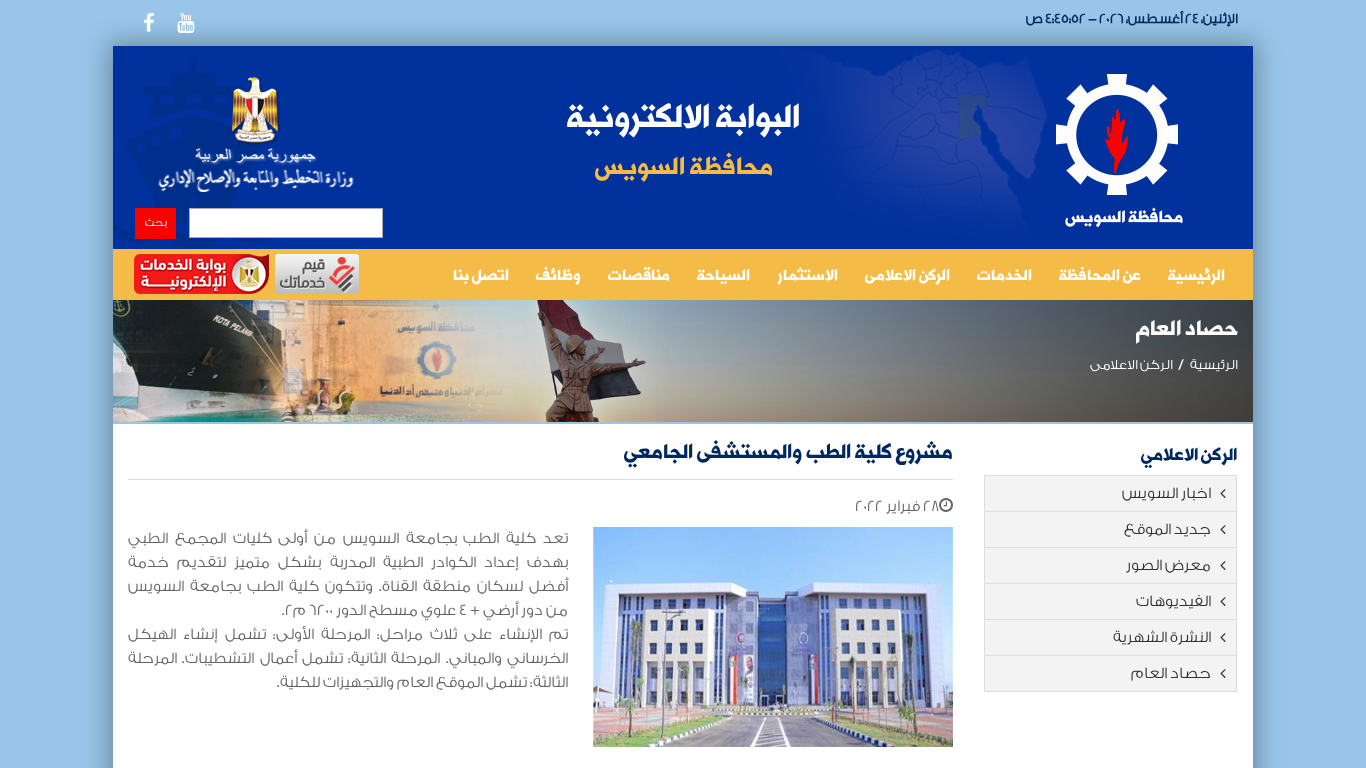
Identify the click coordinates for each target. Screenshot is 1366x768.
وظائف (558, 277)
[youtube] (185, 23)
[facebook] (148, 23)
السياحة (723, 277)
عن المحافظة (1100, 277)
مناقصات (639, 277)
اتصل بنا (481, 277)
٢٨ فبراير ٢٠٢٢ (897, 506)
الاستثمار (807, 277)
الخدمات (1004, 277)
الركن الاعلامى (907, 277)
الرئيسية (1196, 277)
